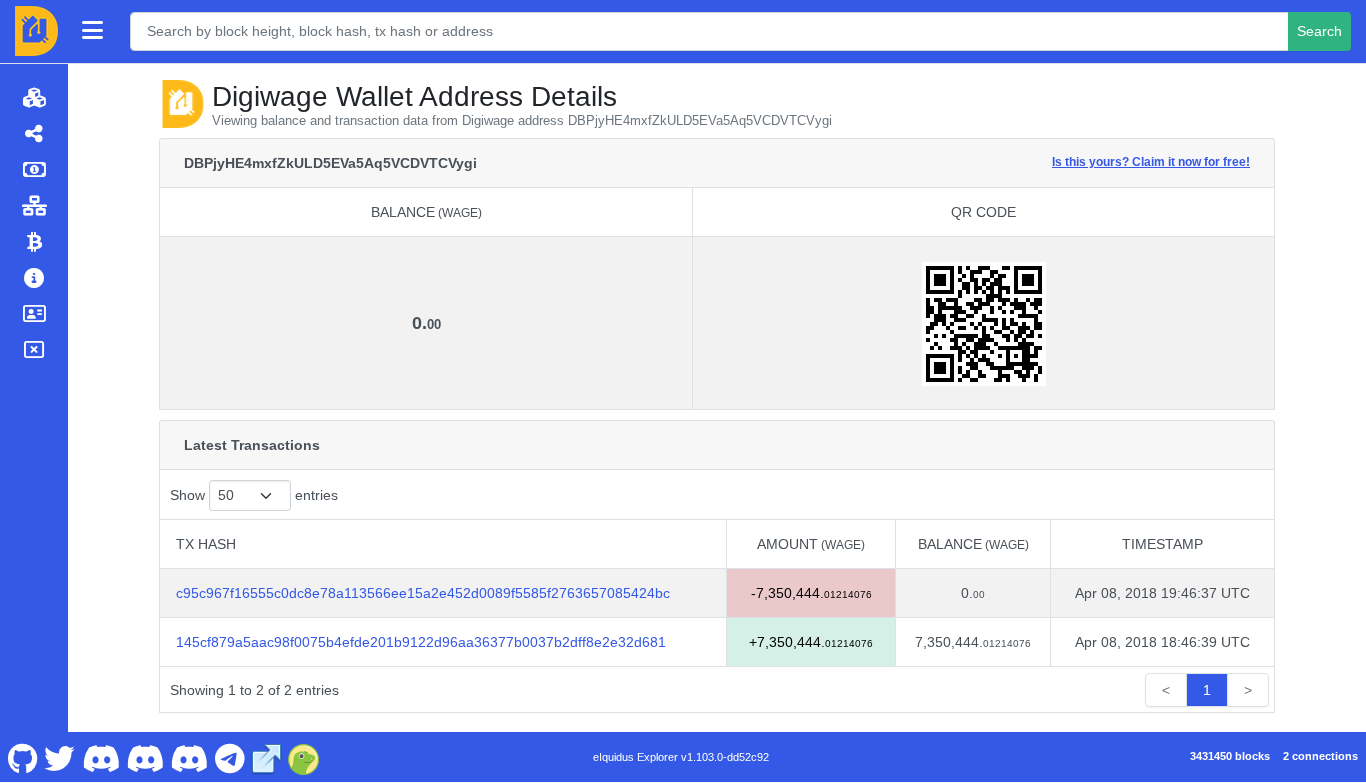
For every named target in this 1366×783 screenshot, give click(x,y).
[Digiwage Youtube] (100, 757)
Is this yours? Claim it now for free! (1151, 161)
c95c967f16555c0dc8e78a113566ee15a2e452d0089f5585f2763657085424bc (423, 593)
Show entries (254, 495)
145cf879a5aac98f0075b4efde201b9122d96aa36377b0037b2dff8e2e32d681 (421, 642)
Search (1319, 31)
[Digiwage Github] (22, 757)
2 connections (1320, 756)
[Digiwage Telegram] (229, 757)
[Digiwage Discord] (189, 757)
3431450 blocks (1230, 756)
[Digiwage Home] (36, 31)
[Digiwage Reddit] (145, 757)
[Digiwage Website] (267, 757)
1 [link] (1207, 690)
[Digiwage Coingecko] (304, 757)
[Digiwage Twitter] (60, 757)
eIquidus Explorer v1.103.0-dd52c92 (681, 757)
